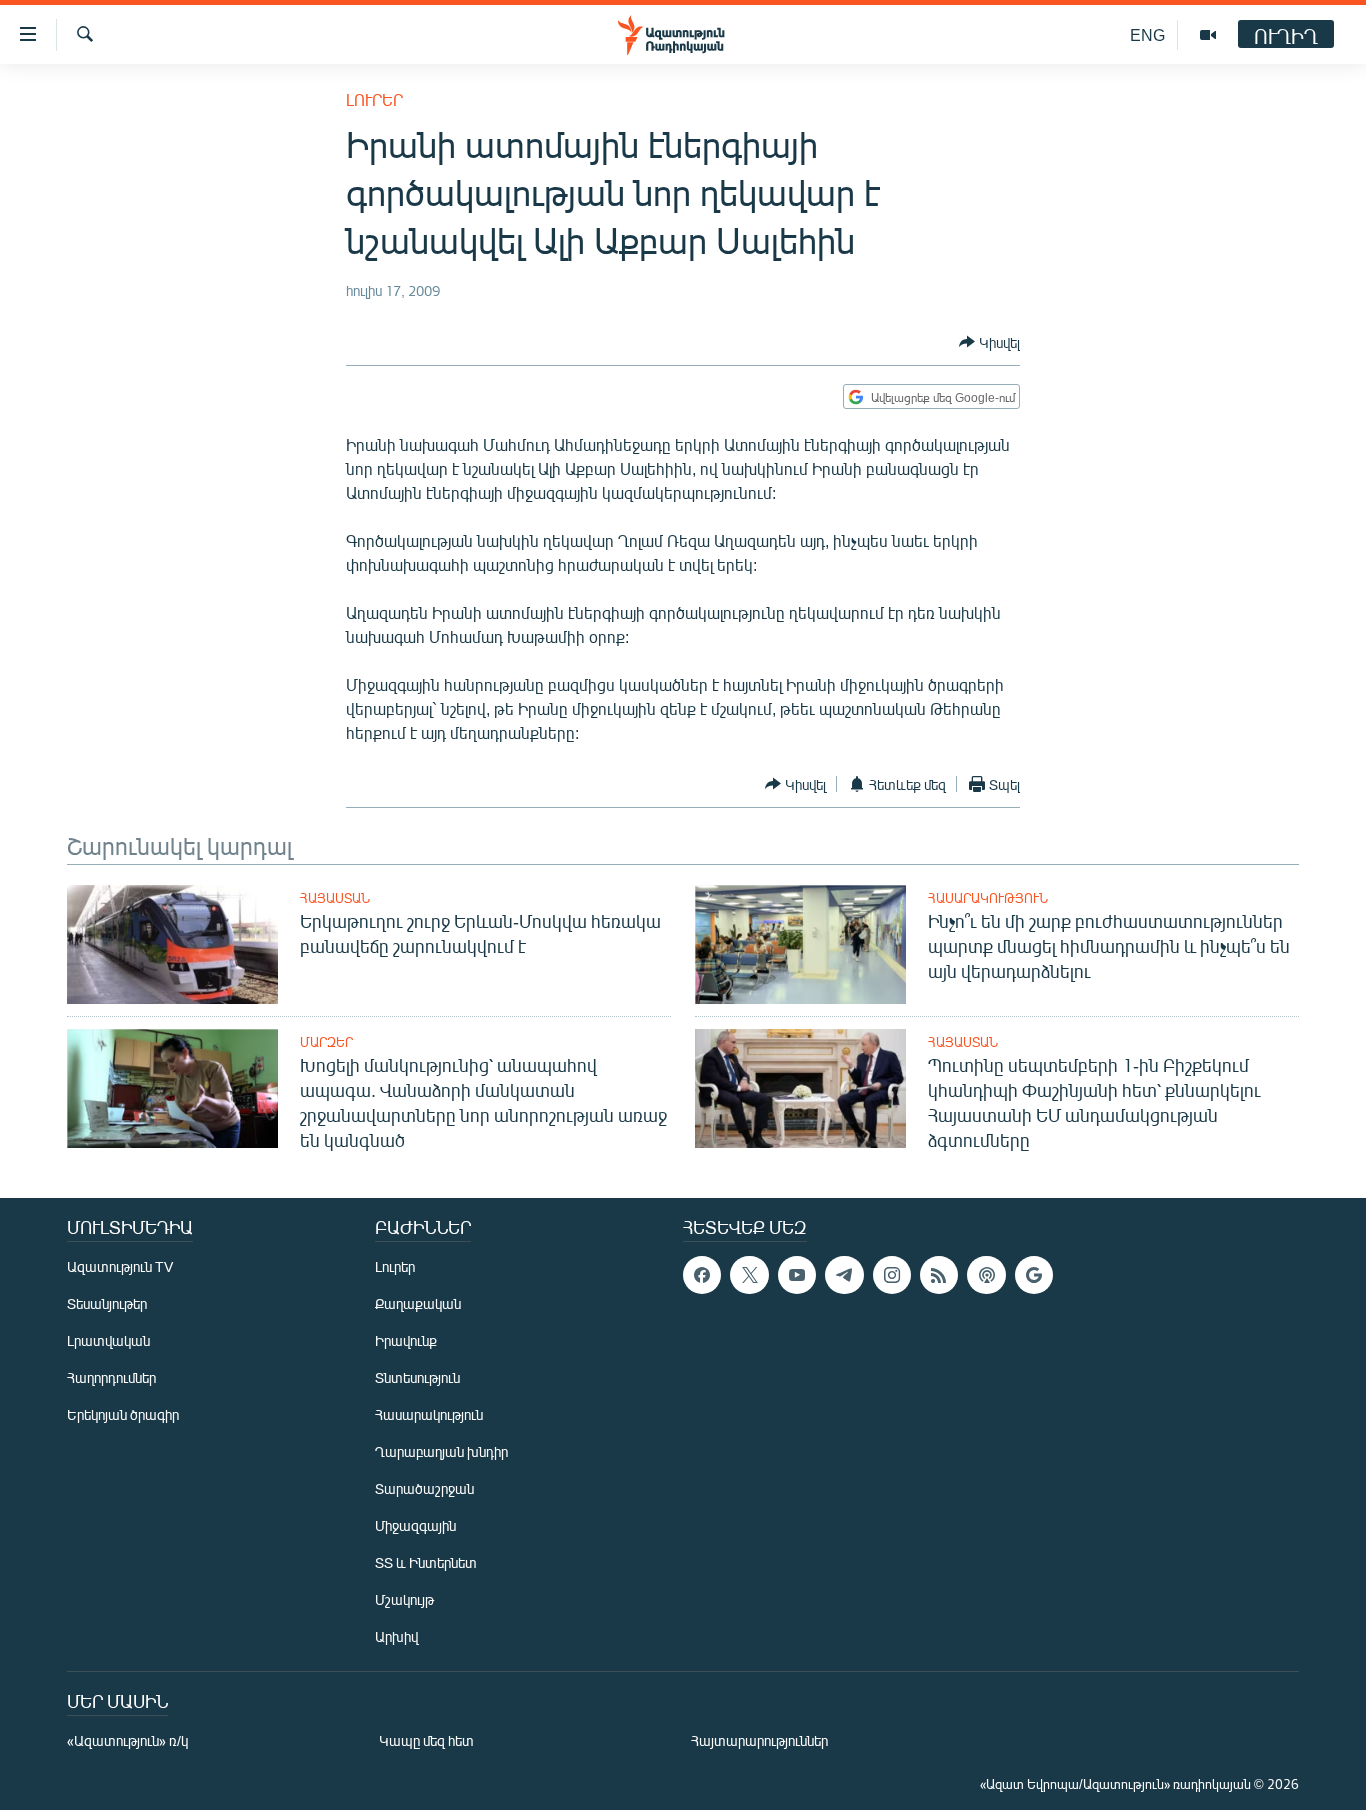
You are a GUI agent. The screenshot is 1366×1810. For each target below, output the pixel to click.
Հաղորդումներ (111, 1377)
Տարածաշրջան (424, 1488)
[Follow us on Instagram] (892, 1275)
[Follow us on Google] (1034, 1275)
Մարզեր (326, 1042)
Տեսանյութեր (107, 1303)
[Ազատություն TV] (1208, 35)
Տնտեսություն (417, 1377)
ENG (1147, 34)
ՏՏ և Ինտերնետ (426, 1562)
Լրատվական (108, 1340)
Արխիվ (396, 1636)
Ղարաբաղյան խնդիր (441, 1451)
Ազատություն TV (120, 1266)
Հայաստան (335, 898)
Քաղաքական (418, 1303)
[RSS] (939, 1275)
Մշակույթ (404, 1599)
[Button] (989, 342)
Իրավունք (406, 1340)
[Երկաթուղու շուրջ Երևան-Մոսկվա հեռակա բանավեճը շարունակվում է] (172, 944)
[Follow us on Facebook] (702, 1275)
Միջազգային (415, 1525)
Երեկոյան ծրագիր (123, 1414)
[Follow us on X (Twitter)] (749, 1275)
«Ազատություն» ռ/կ (127, 1740)
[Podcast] (986, 1275)
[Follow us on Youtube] (797, 1275)
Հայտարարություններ (759, 1740)
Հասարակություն (988, 898)
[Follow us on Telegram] (844, 1275)
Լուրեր (374, 99)
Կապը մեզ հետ (426, 1740)
